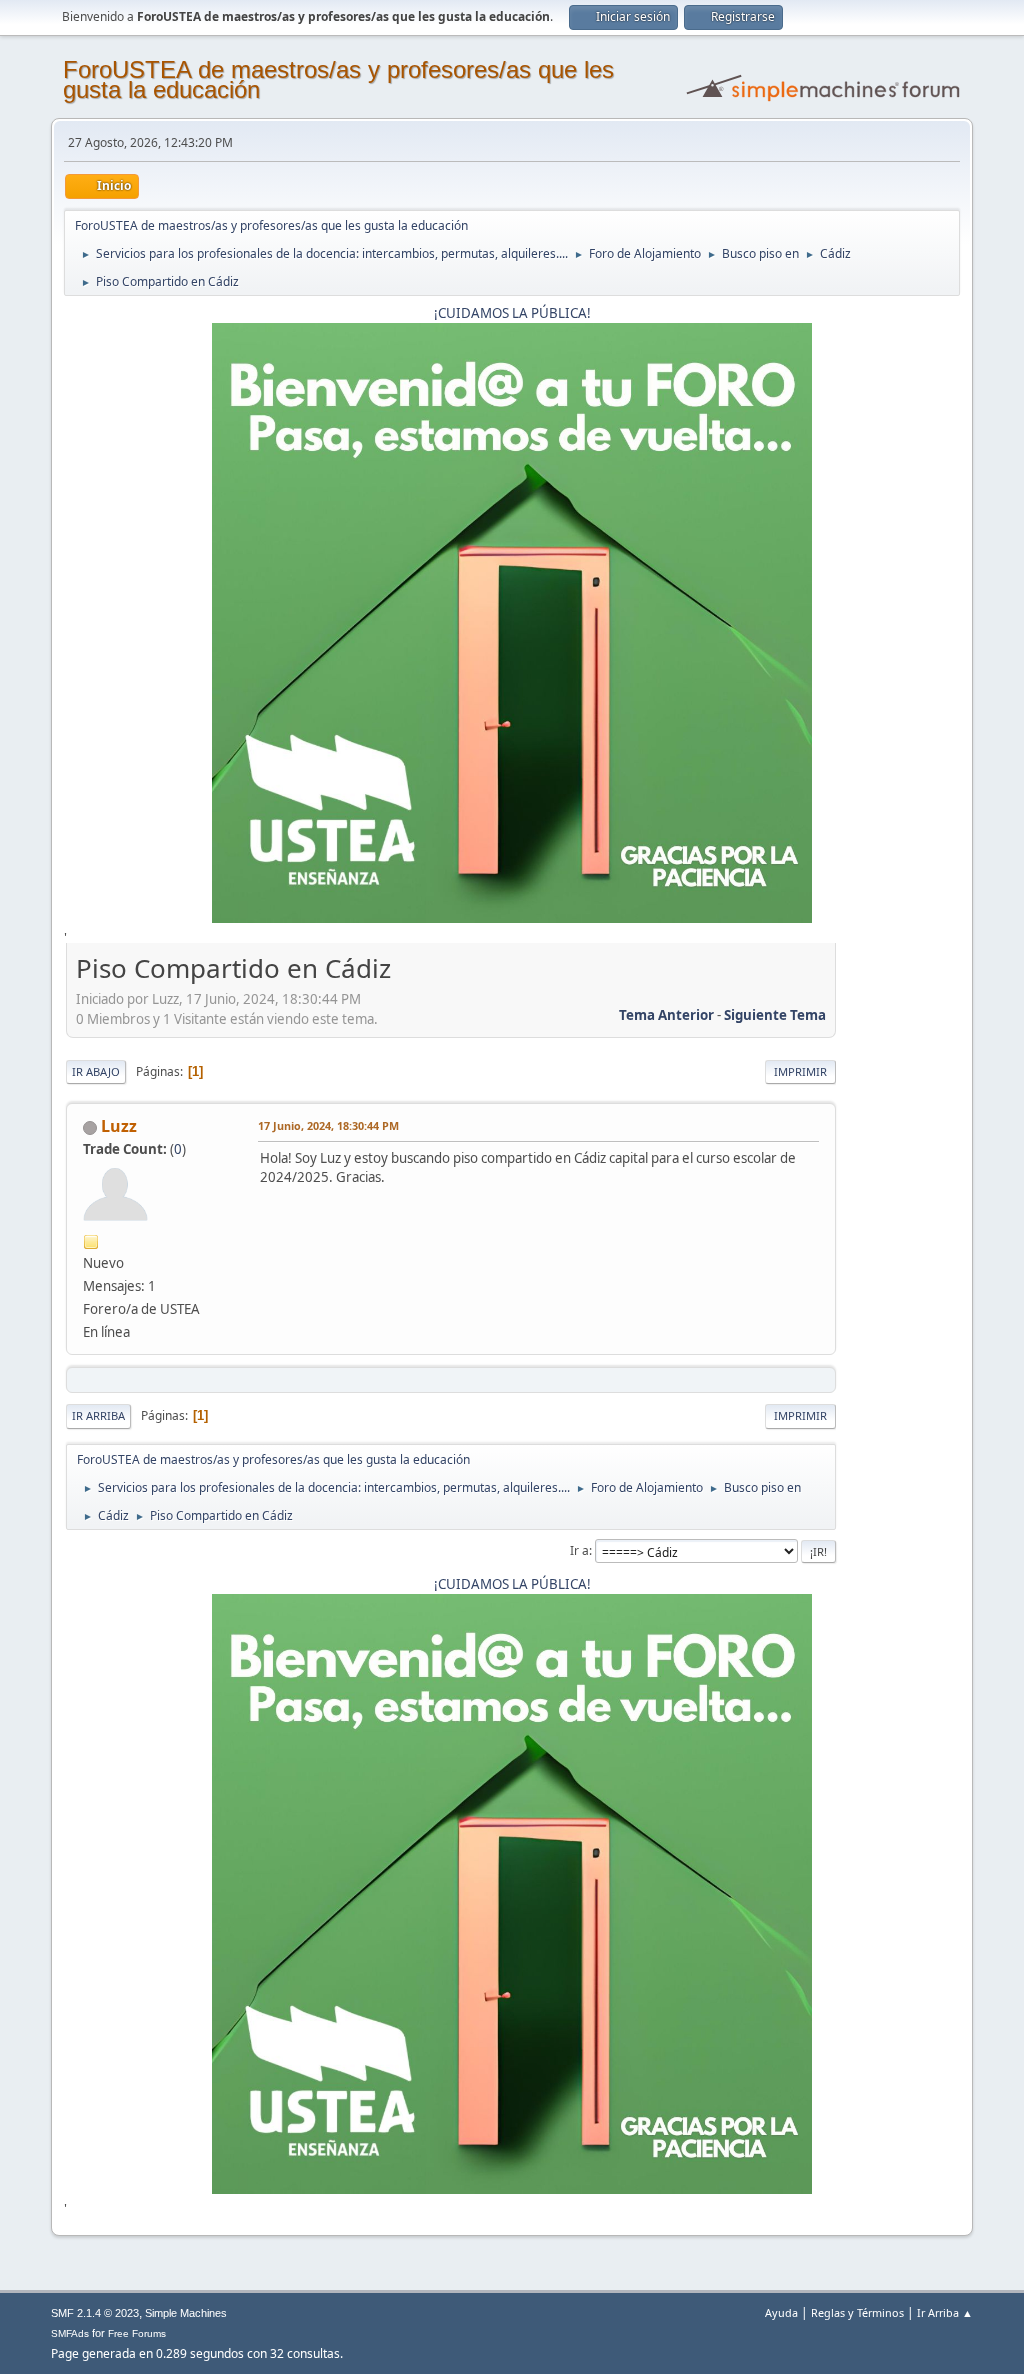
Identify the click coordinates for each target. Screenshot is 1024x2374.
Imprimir (800, 1071)
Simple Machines (186, 2313)
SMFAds (70, 2333)
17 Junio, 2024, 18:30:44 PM (328, 1125)
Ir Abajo (96, 1071)
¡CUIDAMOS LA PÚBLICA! (512, 313)
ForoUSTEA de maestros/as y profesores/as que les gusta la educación (338, 79)
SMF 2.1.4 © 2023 (95, 2313)
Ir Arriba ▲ (945, 2312)
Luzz (119, 1126)
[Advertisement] (898, 1250)
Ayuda (781, 2312)
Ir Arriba (98, 1415)
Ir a (579, 1550)
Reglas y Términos (857, 2312)
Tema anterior (666, 1015)
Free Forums (137, 2333)
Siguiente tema (775, 1015)
